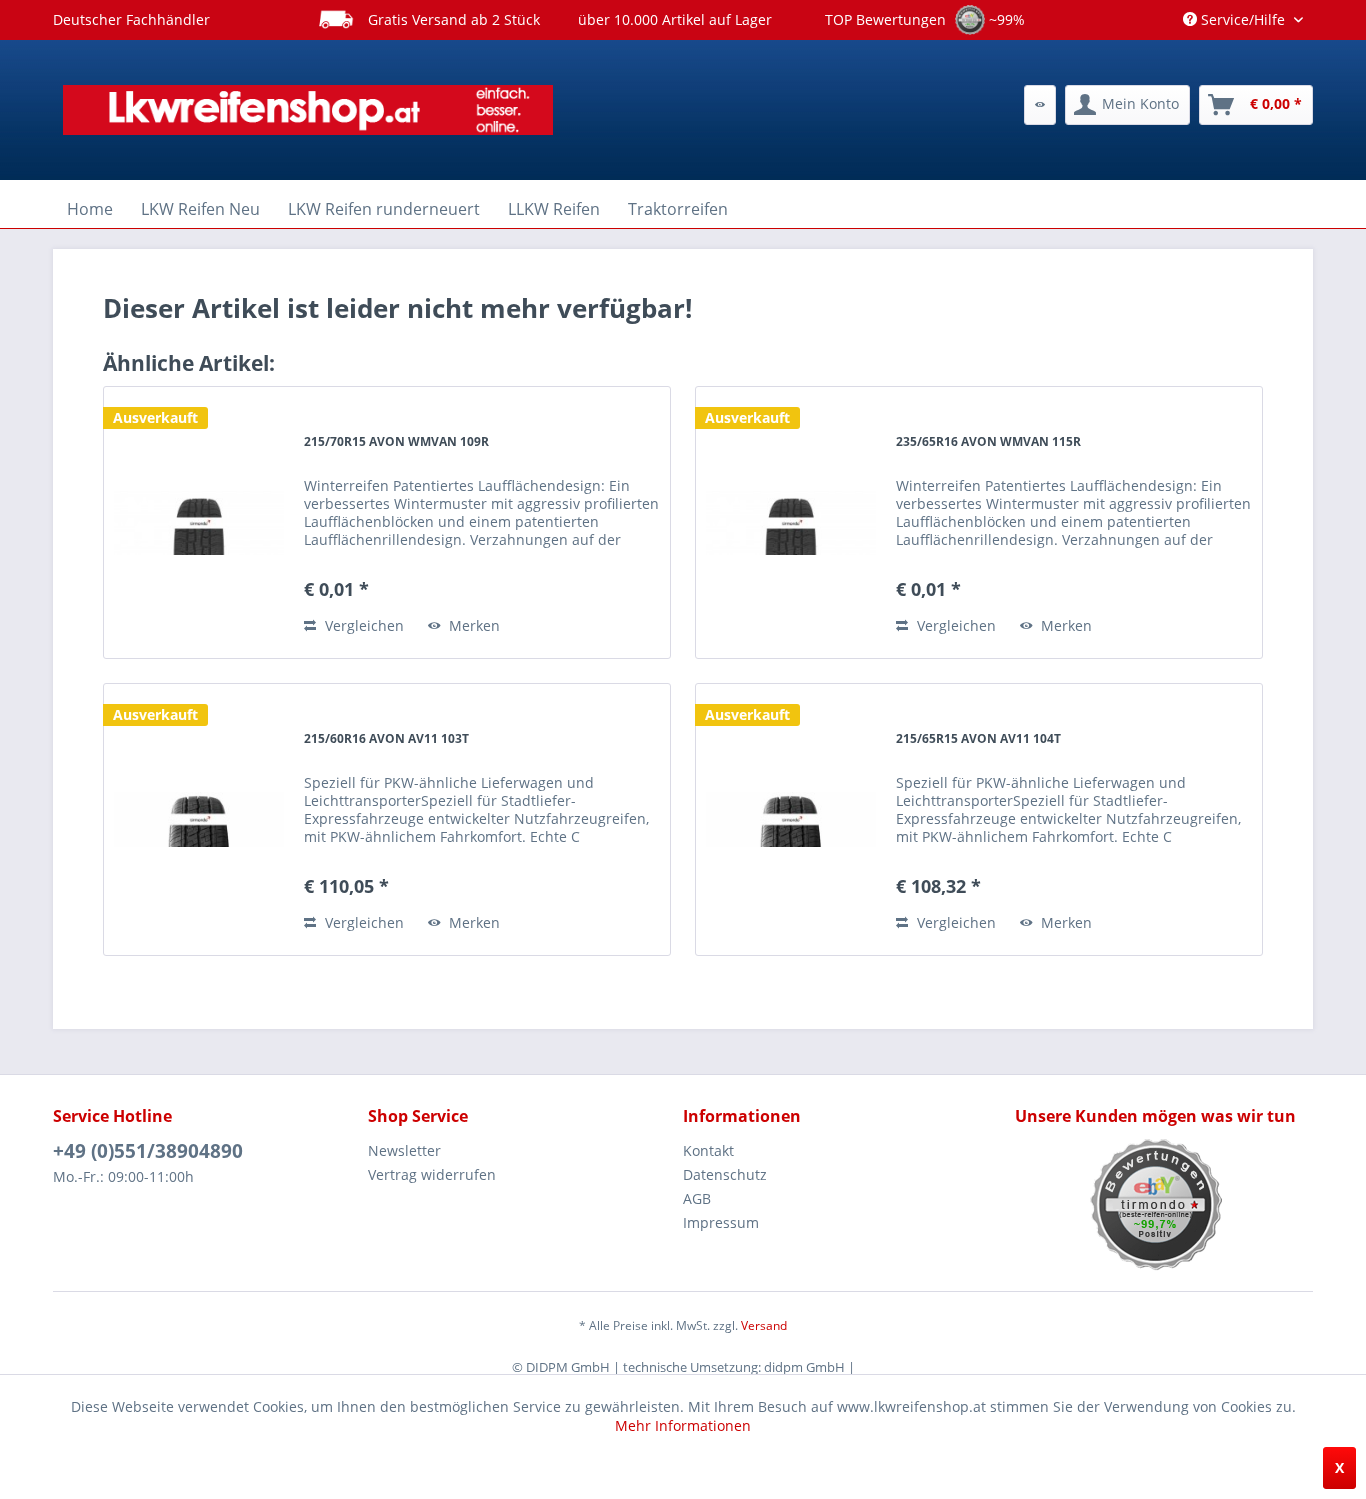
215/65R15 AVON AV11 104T (978, 738)
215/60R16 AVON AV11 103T (386, 738)
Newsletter (404, 1150)
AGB (697, 1198)
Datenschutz (725, 1174)
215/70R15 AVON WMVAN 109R (396, 441)
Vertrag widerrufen (432, 1174)
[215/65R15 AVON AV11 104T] (791, 819)
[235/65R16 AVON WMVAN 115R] (791, 522)
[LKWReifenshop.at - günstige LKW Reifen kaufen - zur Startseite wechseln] (308, 110)
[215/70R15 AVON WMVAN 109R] (199, 522)
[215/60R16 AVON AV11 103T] (199, 819)
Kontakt (708, 1150)
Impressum (721, 1222)
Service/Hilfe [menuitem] (1243, 19)
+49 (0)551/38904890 (148, 1151)
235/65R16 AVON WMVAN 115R (988, 441)
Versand (764, 1325)
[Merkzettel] (1040, 105)
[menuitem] (1040, 105)
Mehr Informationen (683, 1425)
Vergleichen (362, 625)
